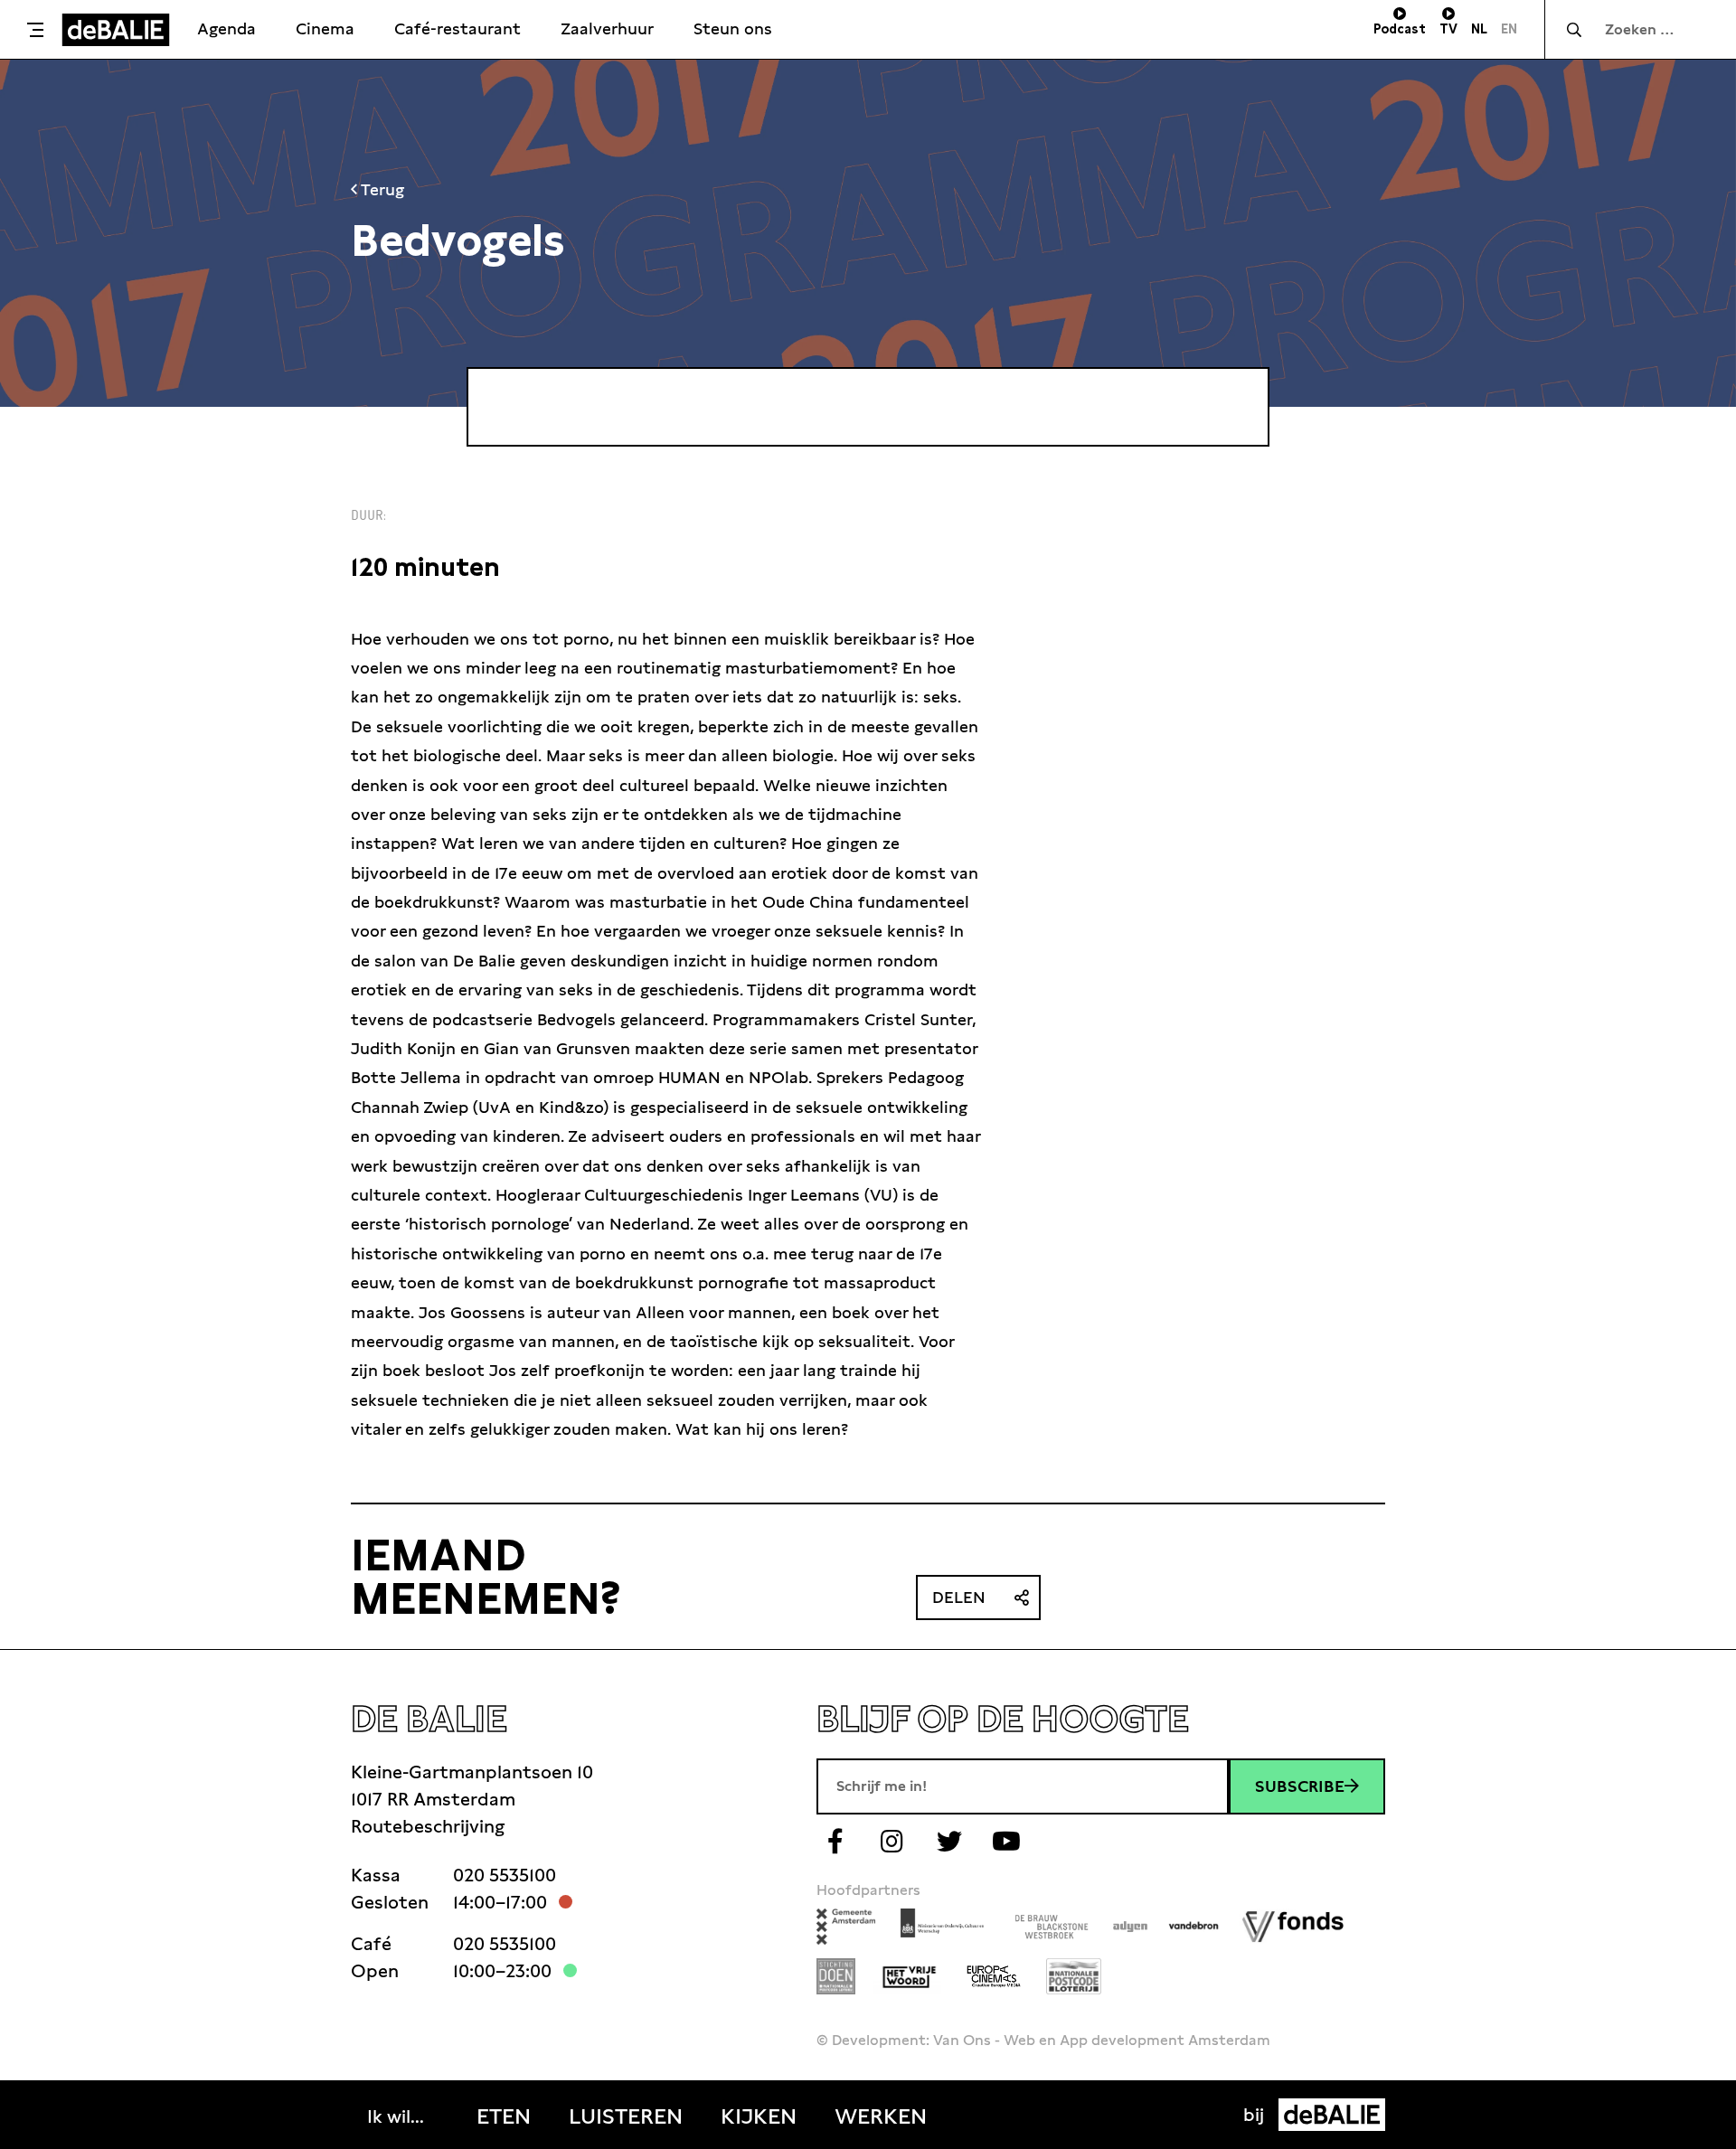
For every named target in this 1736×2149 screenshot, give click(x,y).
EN (1509, 29)
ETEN (504, 2116)
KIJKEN (759, 2116)
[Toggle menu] (35, 30)
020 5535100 (505, 1875)
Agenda (226, 28)
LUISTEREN (626, 2116)
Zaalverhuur (607, 28)
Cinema (325, 28)
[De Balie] (116, 30)
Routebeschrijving (428, 1826)
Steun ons (733, 28)
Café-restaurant (458, 28)
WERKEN (881, 2116)
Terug (381, 189)
